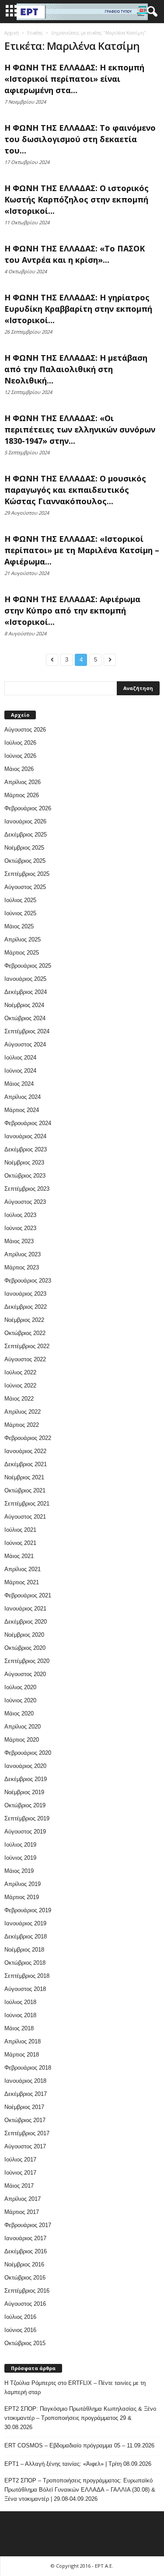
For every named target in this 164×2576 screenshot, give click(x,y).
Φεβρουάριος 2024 (28, 1123)
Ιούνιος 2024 (20, 1071)
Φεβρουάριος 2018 (28, 2068)
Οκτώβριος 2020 (25, 1648)
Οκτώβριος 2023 (25, 1176)
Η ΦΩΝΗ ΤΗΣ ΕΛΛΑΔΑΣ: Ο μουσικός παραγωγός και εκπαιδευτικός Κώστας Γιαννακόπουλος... (75, 490)
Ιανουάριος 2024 (25, 1136)
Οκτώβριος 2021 (25, 1490)
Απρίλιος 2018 (23, 2041)
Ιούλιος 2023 (20, 1215)
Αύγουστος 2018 (25, 1989)
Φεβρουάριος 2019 (28, 1910)
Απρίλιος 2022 (23, 1412)
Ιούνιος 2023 (20, 1228)
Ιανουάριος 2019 (25, 1923)
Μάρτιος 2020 (22, 1740)
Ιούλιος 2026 (20, 743)
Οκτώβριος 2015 (25, 2343)
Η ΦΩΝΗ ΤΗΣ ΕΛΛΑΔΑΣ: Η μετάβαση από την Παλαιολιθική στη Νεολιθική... (76, 369)
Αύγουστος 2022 (25, 1359)
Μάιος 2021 (19, 1556)
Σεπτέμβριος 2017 (27, 2133)
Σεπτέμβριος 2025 (27, 874)
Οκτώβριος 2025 (25, 861)
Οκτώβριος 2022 (25, 1333)
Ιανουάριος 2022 (25, 1451)
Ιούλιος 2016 (20, 2317)
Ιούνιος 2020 (20, 1700)
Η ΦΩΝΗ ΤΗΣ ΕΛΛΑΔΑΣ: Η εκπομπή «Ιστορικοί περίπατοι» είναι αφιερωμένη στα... (74, 79)
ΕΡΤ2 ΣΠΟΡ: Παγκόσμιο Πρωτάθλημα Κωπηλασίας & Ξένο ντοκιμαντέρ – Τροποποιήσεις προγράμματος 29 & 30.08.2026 (80, 2418)
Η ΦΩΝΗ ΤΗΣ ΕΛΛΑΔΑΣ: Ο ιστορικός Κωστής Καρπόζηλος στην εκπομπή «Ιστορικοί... (77, 199)
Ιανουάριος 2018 (25, 2081)
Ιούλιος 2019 (20, 1845)
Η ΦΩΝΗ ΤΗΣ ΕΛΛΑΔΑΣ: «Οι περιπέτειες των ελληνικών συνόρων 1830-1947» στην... (80, 429)
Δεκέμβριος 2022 (26, 1307)
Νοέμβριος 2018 (24, 1950)
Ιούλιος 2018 (20, 2002)
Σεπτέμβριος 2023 (27, 1189)
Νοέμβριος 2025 (24, 848)
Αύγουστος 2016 (25, 2304)
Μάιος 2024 (19, 1084)
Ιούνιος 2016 (20, 2330)
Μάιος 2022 (19, 1399)
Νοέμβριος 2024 (24, 1005)
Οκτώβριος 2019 (25, 1805)
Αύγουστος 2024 (25, 1044)
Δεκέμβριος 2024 (26, 992)
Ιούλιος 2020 (20, 1687)
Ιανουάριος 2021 (25, 1609)
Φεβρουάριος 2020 (28, 1753)
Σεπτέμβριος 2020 (27, 1661)
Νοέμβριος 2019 (24, 1792)
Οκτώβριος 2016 (25, 2278)
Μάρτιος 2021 (22, 1582)
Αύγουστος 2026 (25, 730)
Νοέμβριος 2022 (24, 1320)
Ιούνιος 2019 (20, 1858)
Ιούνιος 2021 (20, 1543)
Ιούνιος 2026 (20, 756)
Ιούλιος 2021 (20, 1530)
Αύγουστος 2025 (25, 887)
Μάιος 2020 (19, 1713)
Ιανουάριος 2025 (25, 979)
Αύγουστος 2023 (25, 1202)
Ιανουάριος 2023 (25, 1294)
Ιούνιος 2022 (20, 1386)
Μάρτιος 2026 (22, 795)
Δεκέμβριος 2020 (26, 1622)
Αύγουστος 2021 (25, 1517)
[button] (150, 12)
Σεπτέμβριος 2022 (27, 1346)
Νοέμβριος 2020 (24, 1635)
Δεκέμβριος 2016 (26, 2251)
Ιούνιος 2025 (20, 913)
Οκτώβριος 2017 (25, 2120)
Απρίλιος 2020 (23, 1727)
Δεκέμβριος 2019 (26, 1779)
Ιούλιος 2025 (20, 900)
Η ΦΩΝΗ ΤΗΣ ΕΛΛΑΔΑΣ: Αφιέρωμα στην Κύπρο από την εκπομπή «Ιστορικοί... (72, 610)
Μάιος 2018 (19, 2028)
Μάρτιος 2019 (22, 1897)
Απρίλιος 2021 (23, 1569)
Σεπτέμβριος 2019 (27, 1818)
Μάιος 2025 (19, 926)
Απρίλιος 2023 (23, 1254)
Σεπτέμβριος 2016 (27, 2291)
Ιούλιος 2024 (20, 1058)
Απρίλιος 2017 (23, 2199)
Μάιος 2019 (19, 1871)
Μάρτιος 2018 (22, 2055)
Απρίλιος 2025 (23, 939)
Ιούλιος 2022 (20, 1372)
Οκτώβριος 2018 (25, 1963)
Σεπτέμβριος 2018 (27, 1976)
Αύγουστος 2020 (25, 1674)
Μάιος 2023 (19, 1241)
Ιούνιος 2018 (20, 2015)
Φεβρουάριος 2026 (28, 808)
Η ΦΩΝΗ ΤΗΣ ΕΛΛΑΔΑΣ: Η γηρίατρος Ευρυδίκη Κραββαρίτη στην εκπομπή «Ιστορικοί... (78, 309)
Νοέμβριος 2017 (24, 2107)
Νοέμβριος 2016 (24, 2264)
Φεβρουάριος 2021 (28, 1595)
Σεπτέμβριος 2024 (27, 1031)
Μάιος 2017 (19, 2186)
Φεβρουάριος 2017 (28, 2225)
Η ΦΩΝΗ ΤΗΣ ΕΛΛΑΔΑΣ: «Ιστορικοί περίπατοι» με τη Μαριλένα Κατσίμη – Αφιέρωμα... (82, 550)
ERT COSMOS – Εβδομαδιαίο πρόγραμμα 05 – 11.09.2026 (79, 2445)
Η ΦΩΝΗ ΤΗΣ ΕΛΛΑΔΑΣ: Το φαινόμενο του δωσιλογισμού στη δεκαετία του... (80, 139)
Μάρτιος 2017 (22, 2212)
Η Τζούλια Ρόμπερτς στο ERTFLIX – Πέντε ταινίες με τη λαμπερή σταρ (75, 2388)
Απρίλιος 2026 (23, 782)
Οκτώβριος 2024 (25, 1018)
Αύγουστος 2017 (25, 2146)
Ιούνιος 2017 (20, 2173)
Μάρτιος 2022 (22, 1425)
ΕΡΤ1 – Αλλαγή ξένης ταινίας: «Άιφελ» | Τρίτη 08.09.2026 (78, 2464)
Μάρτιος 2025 (22, 953)
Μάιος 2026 (19, 769)
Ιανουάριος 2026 (25, 821)
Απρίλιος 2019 (23, 1884)
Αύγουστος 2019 (25, 1832)
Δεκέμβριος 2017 (26, 2094)
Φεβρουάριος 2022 (28, 1438)
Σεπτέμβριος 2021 (27, 1504)
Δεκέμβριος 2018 (26, 1936)
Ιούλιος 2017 (20, 2159)
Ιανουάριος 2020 (25, 1766)
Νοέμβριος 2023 (24, 1163)
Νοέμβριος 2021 (24, 1477)
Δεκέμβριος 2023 (26, 1149)
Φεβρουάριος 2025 (28, 966)
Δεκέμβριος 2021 (26, 1464)
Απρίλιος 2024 (23, 1097)
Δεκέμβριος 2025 (26, 835)
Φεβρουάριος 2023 (28, 1281)
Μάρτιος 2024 (22, 1110)
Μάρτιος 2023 (22, 1267)
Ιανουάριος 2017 (25, 2238)
